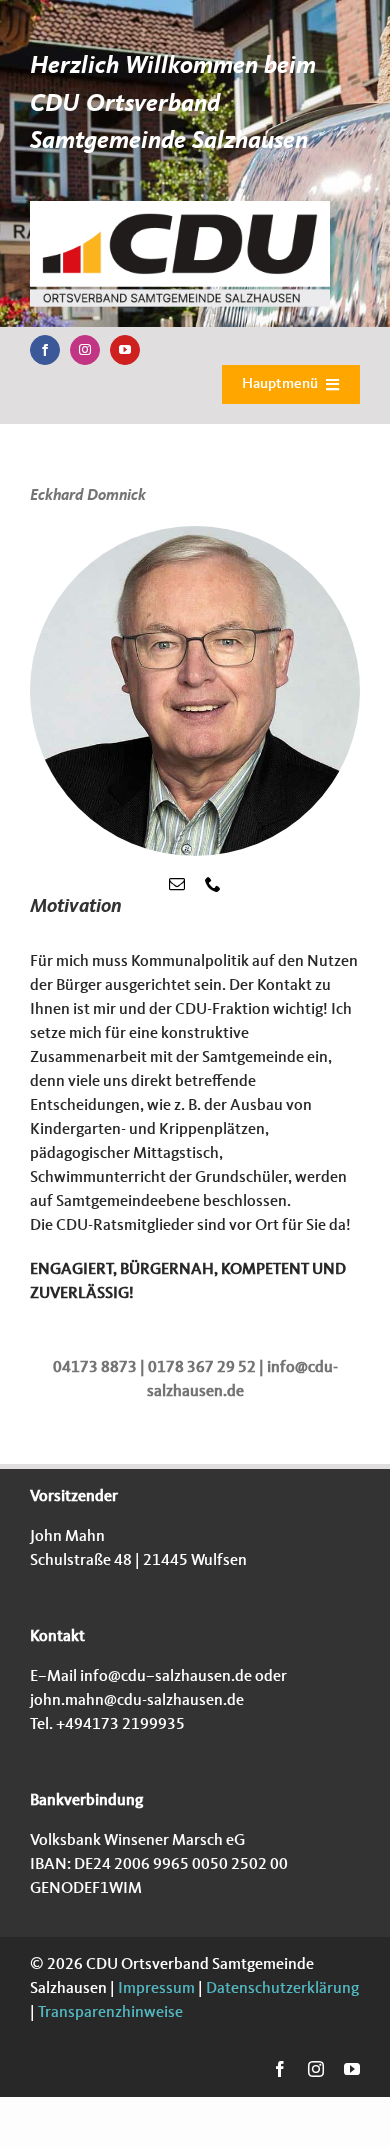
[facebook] (45, 350)
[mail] (177, 884)
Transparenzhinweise (110, 2013)
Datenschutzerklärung (281, 1989)
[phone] (213, 884)
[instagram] (85, 350)
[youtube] (125, 350)
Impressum (155, 1989)
